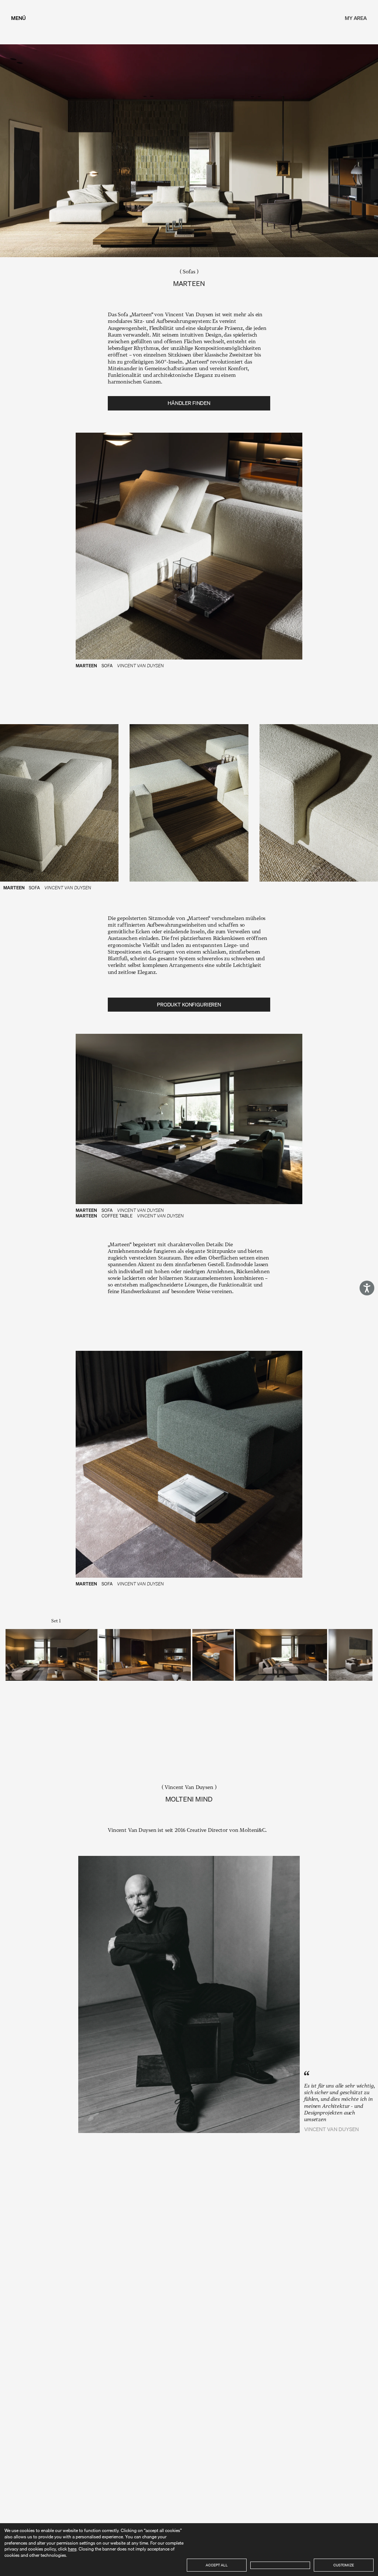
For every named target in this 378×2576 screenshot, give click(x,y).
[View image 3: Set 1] (213, 1655)
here (72, 2549)
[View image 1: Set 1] (51, 1655)
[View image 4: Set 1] (281, 1655)
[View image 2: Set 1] (145, 1655)
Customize (344, 2565)
